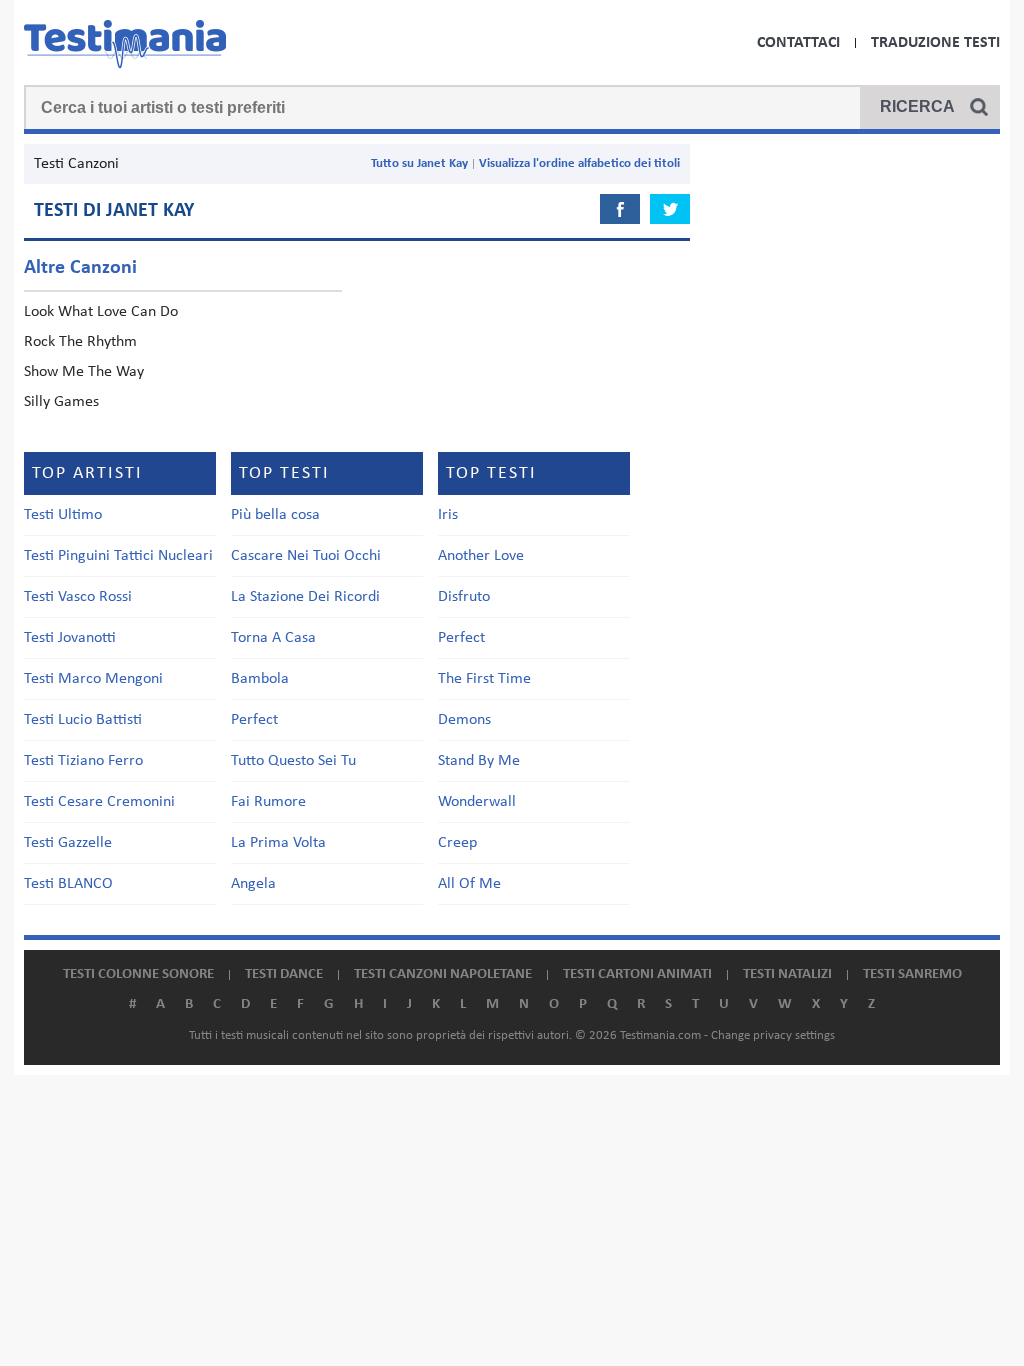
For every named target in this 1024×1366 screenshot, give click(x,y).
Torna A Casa (273, 638)
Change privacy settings (773, 1035)
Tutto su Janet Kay (419, 163)
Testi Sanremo (912, 974)
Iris (448, 515)
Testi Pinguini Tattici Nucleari (118, 556)
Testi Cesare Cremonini (99, 802)
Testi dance (284, 974)
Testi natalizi (787, 974)
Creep (457, 843)
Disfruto (464, 597)
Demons (464, 720)
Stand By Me (479, 761)
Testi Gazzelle (68, 843)
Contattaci (798, 43)
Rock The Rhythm (80, 342)
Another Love (481, 556)
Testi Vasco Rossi (78, 597)
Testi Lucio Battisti (83, 720)
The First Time (484, 679)
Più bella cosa (275, 515)
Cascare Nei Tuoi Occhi (306, 556)
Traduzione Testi (935, 43)
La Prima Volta (278, 843)
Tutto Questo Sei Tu (293, 761)
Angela (253, 884)
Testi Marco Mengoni (93, 679)
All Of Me (469, 884)
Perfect (254, 720)
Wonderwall (477, 802)
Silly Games (61, 402)
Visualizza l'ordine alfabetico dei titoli (579, 163)
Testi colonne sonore (138, 974)
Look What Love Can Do (101, 312)
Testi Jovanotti (70, 638)
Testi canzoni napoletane (443, 974)
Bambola (260, 679)
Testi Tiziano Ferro (83, 761)
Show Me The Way (84, 372)
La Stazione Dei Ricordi (305, 597)
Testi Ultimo (63, 515)
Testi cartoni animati (637, 974)
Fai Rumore (268, 802)
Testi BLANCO (68, 884)
